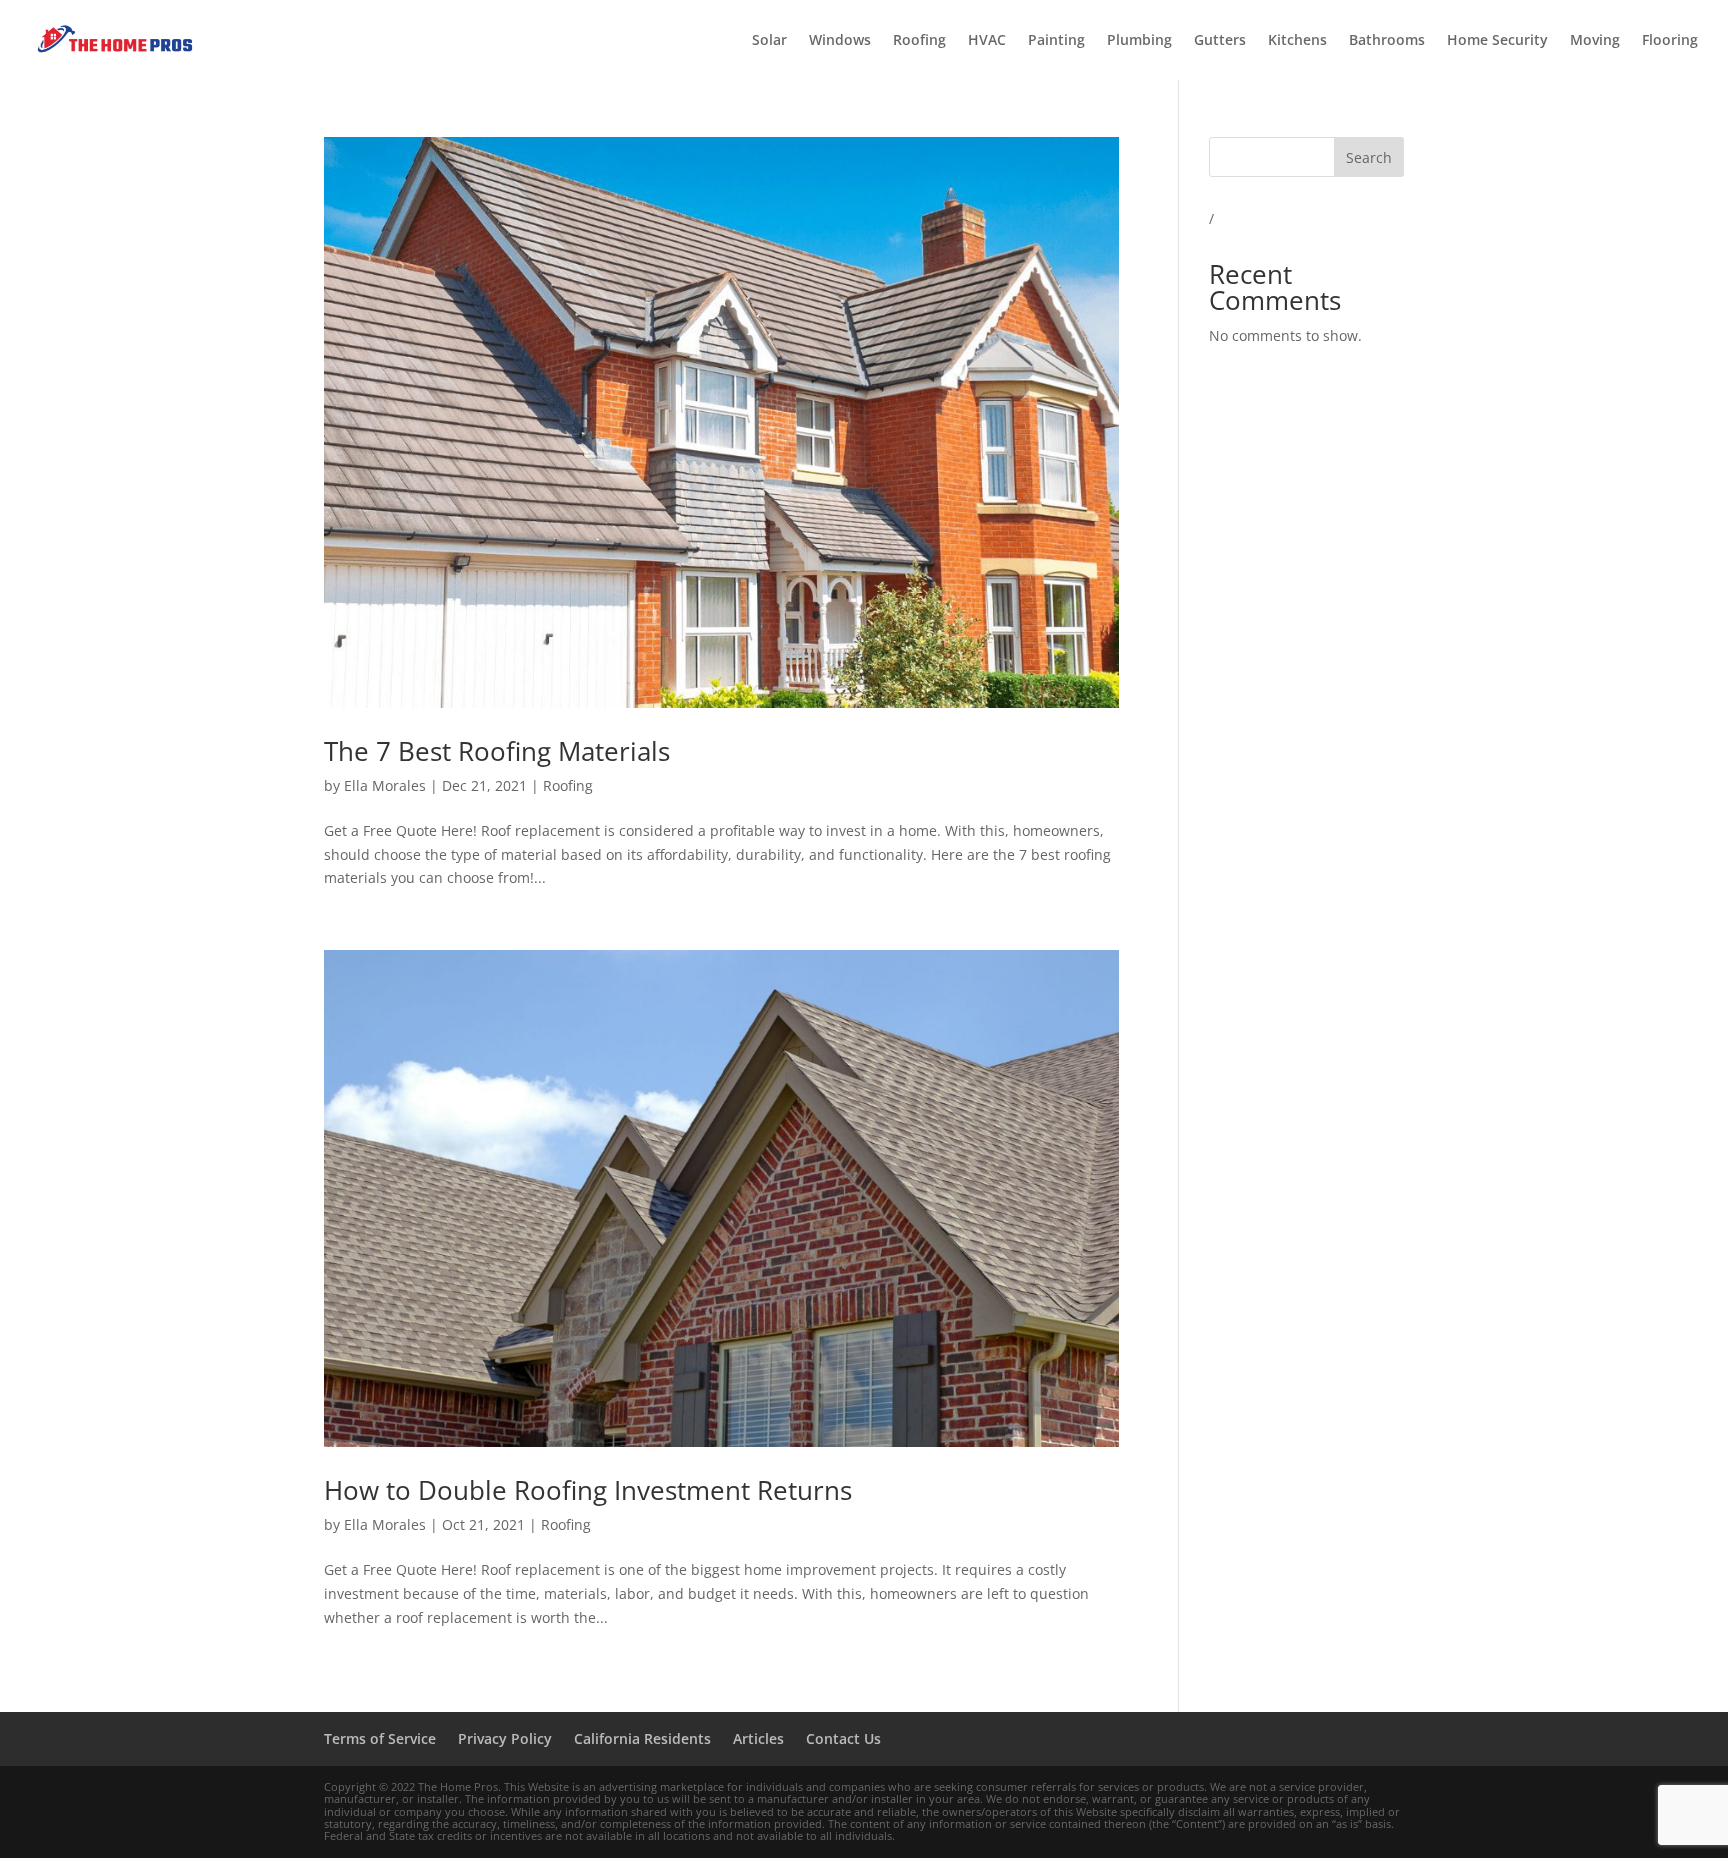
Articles (758, 1738)
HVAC (987, 41)
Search (1369, 157)
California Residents (642, 1738)
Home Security (1497, 41)
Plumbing (1139, 41)
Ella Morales (385, 785)
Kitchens (1297, 41)
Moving (1595, 41)
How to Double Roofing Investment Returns (588, 1490)
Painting (1056, 41)
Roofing (919, 41)
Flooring (1670, 41)
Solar (769, 41)
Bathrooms (1387, 41)
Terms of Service (380, 1738)
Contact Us (843, 1738)
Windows (840, 41)
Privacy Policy (505, 1738)
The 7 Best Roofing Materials (497, 751)
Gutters (1220, 41)
